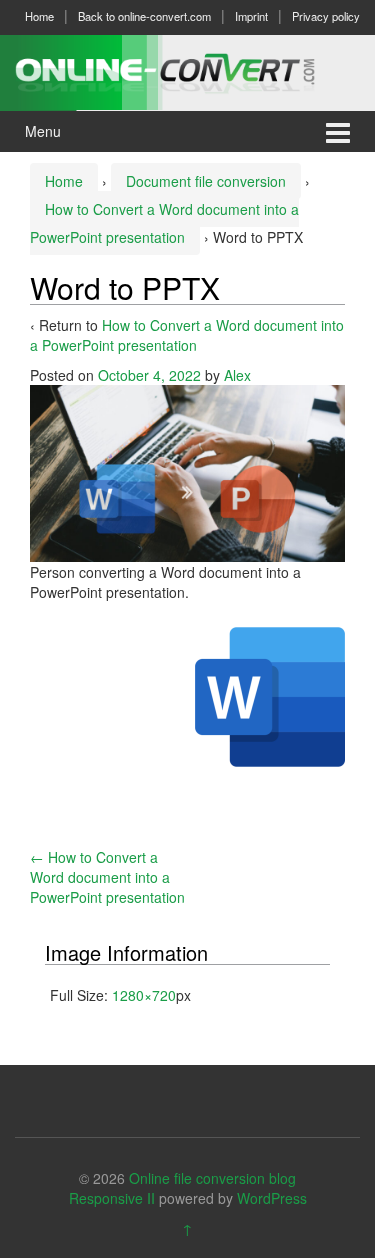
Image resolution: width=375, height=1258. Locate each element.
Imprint (251, 16)
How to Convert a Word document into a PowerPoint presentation (187, 335)
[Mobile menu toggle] (338, 131)
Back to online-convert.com (144, 16)
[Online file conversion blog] (187, 70)
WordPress (272, 1198)
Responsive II (112, 1198)
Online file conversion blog (212, 1178)
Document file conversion (206, 181)
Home (39, 16)
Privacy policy (326, 16)
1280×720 (144, 995)
